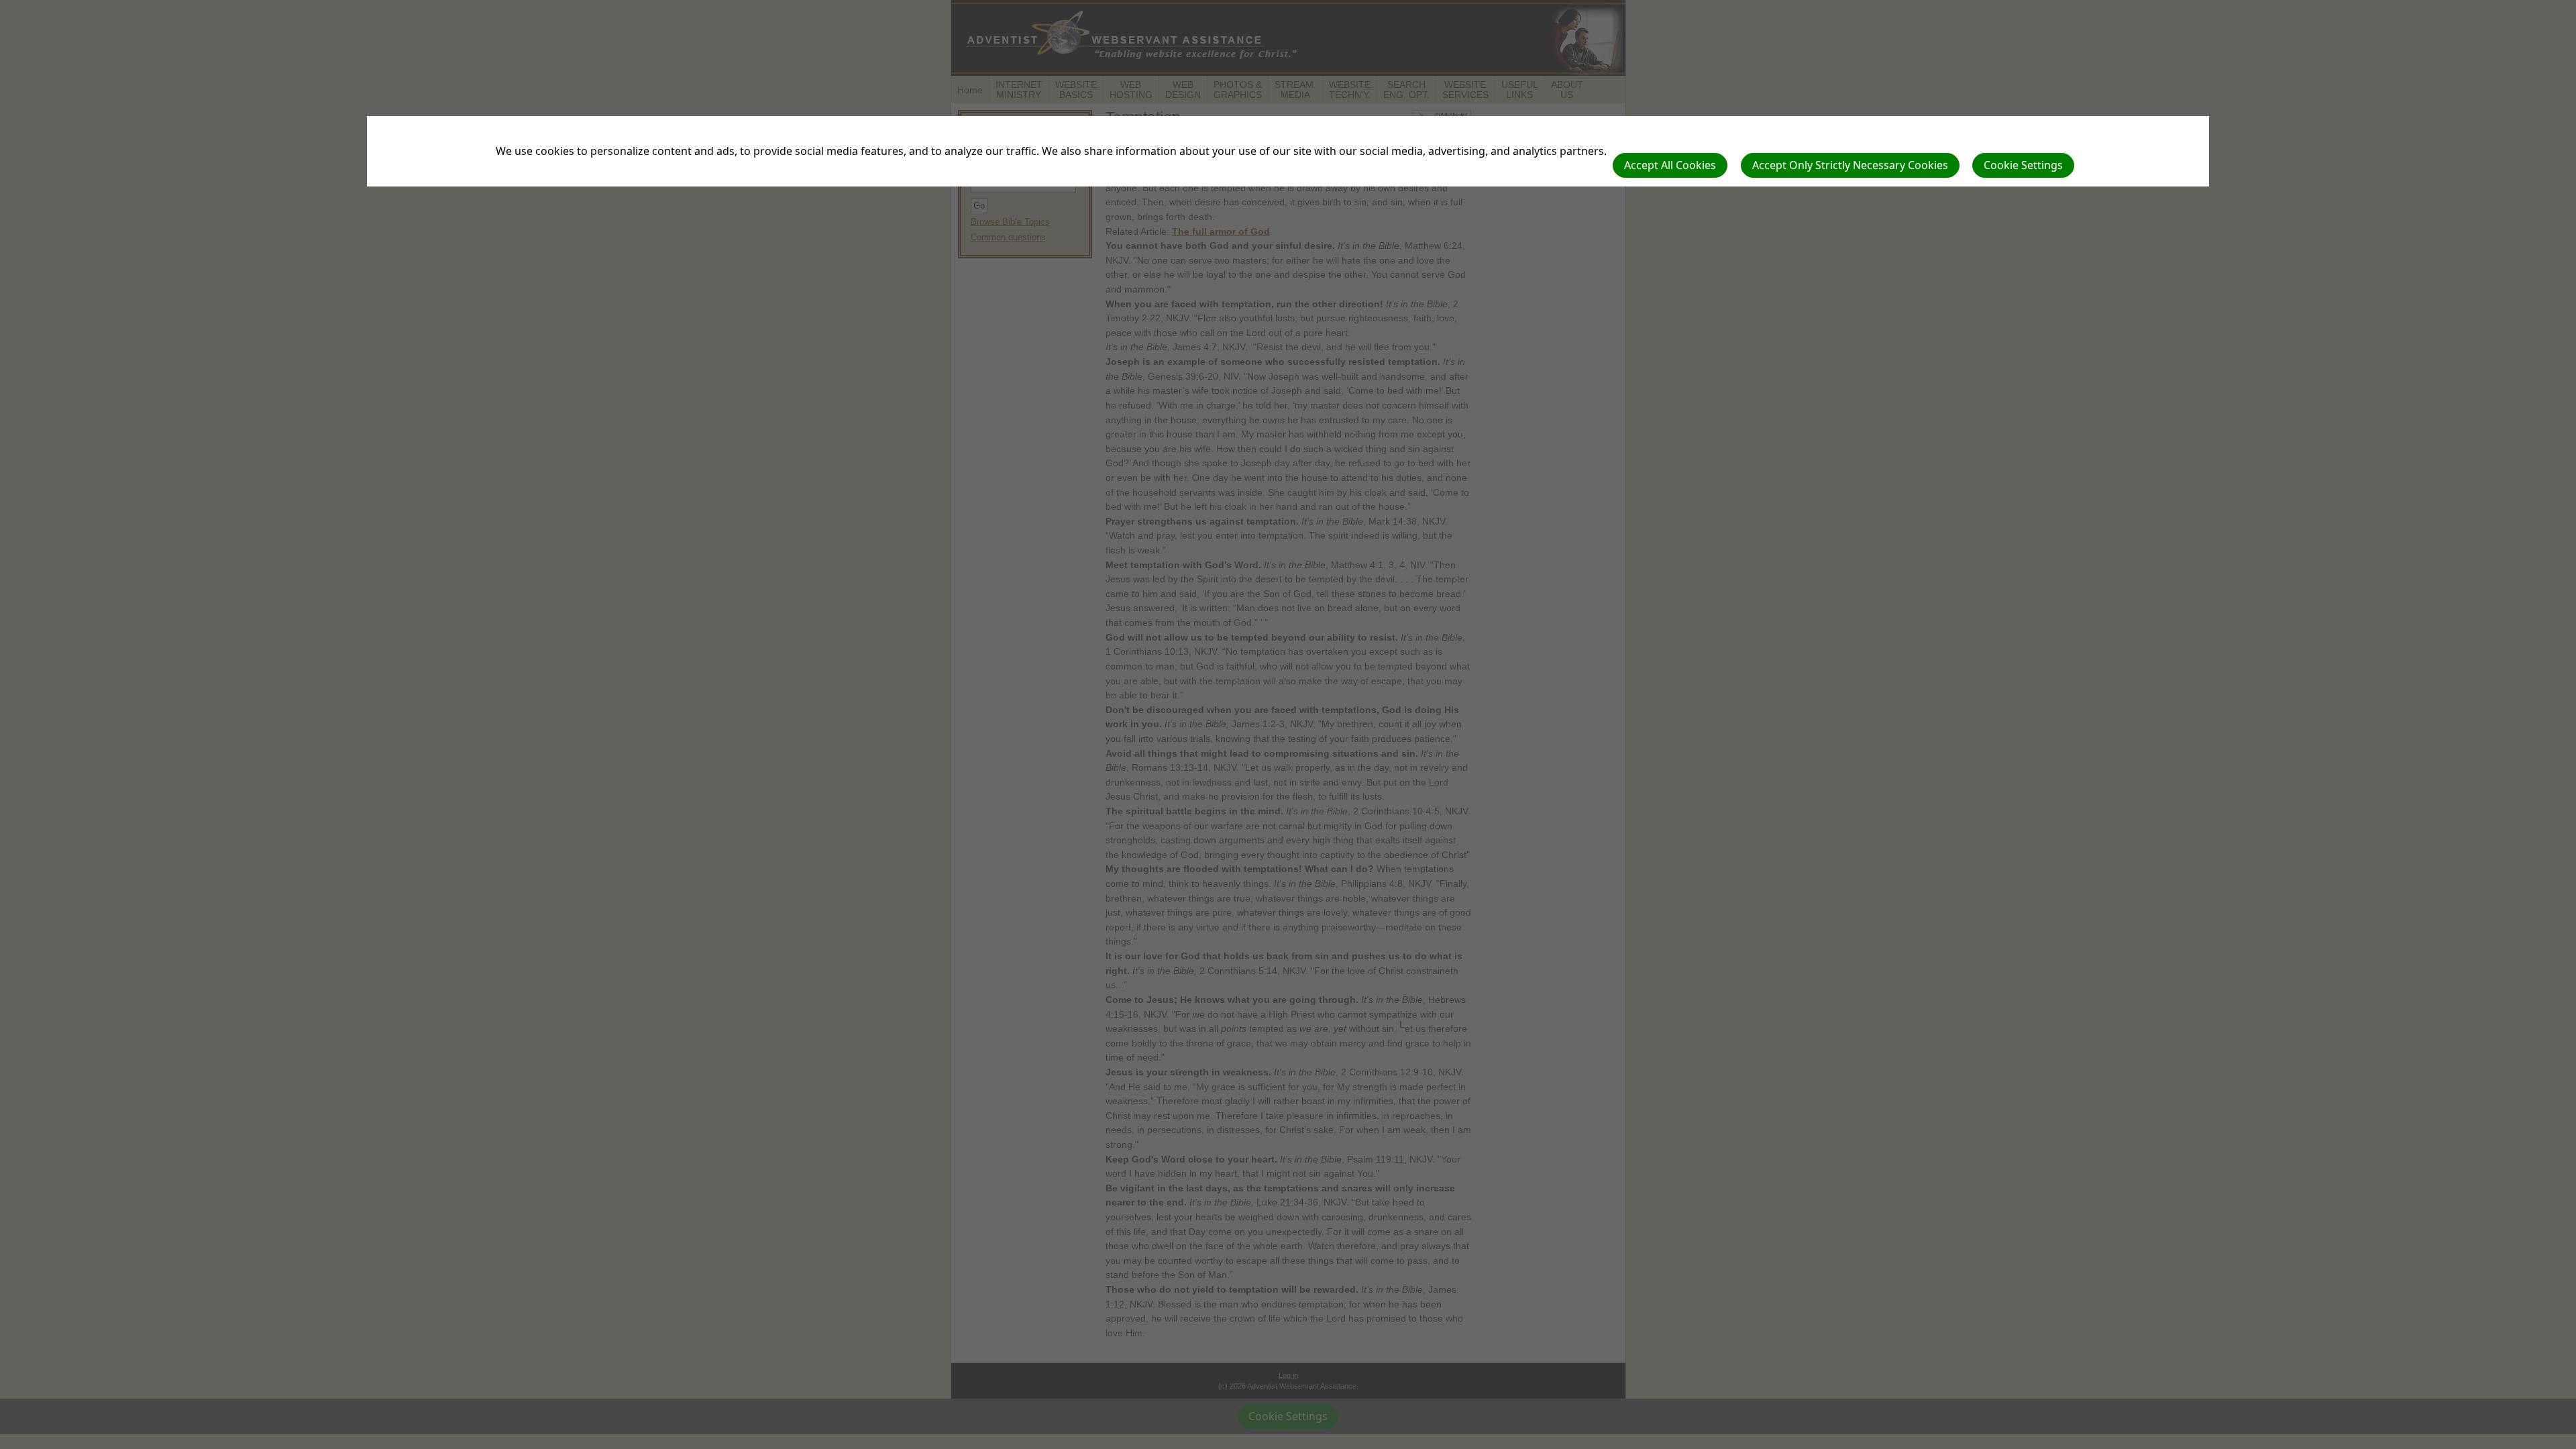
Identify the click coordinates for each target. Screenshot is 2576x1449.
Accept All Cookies (1670, 165)
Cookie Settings (2023, 165)
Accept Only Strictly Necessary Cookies (1850, 165)
